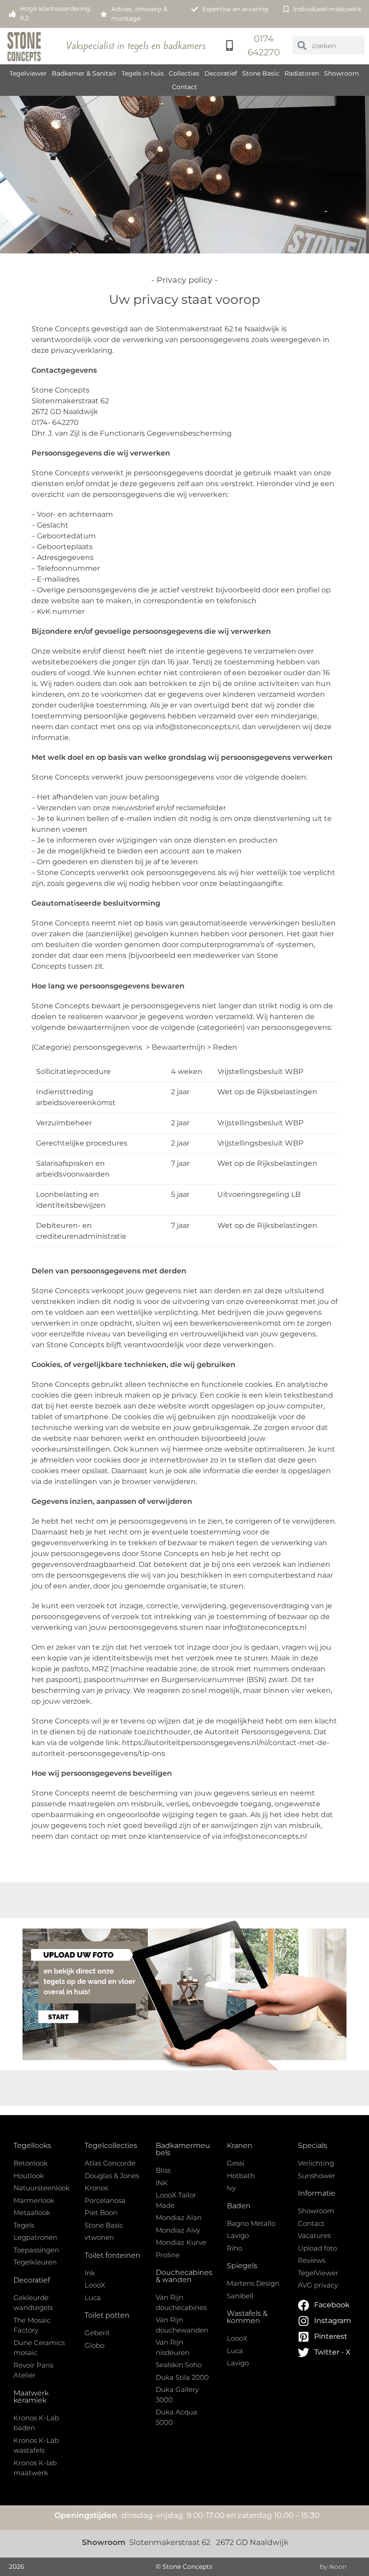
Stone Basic (261, 73)
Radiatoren (302, 73)
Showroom (342, 73)
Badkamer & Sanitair (84, 73)
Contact (184, 87)
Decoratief (221, 73)
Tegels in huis (143, 73)
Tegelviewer (28, 73)
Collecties (184, 73)
